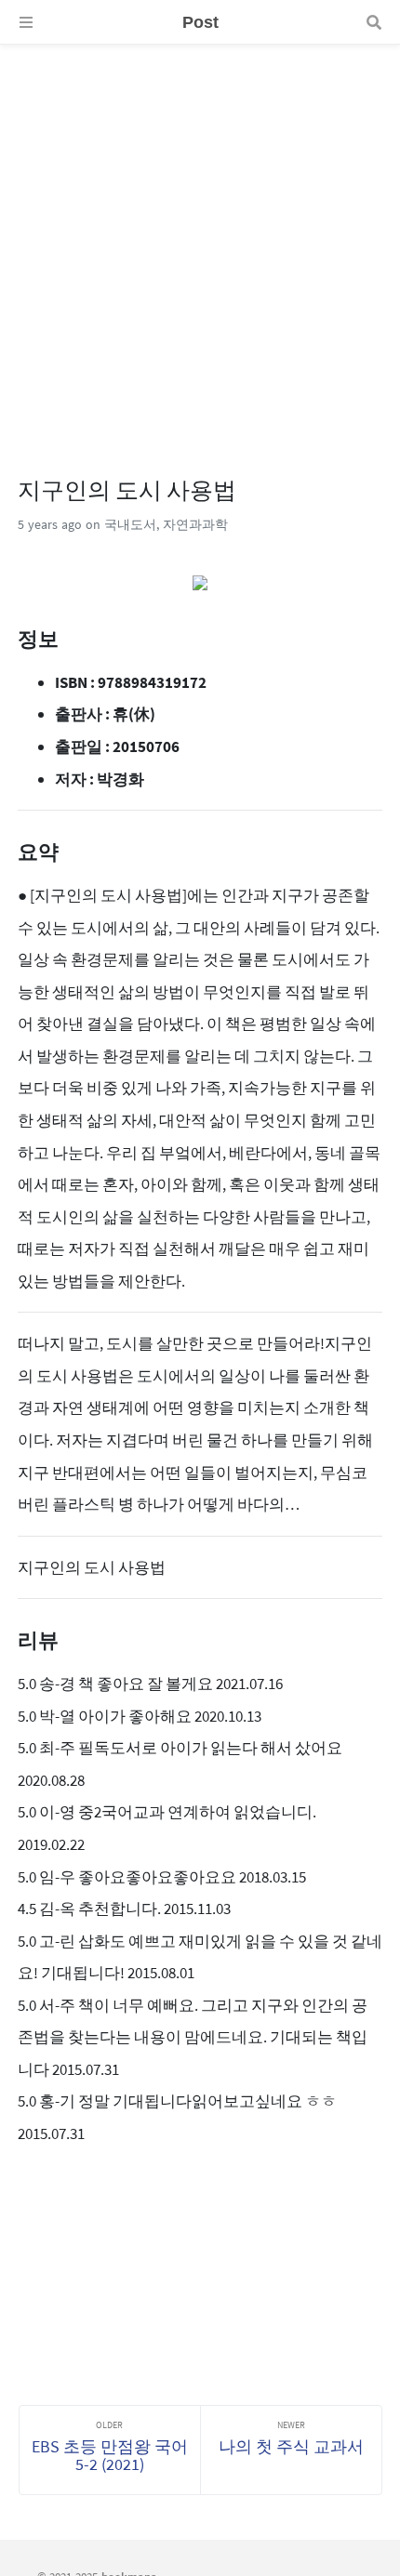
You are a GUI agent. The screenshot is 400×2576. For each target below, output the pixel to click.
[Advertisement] (200, 244)
